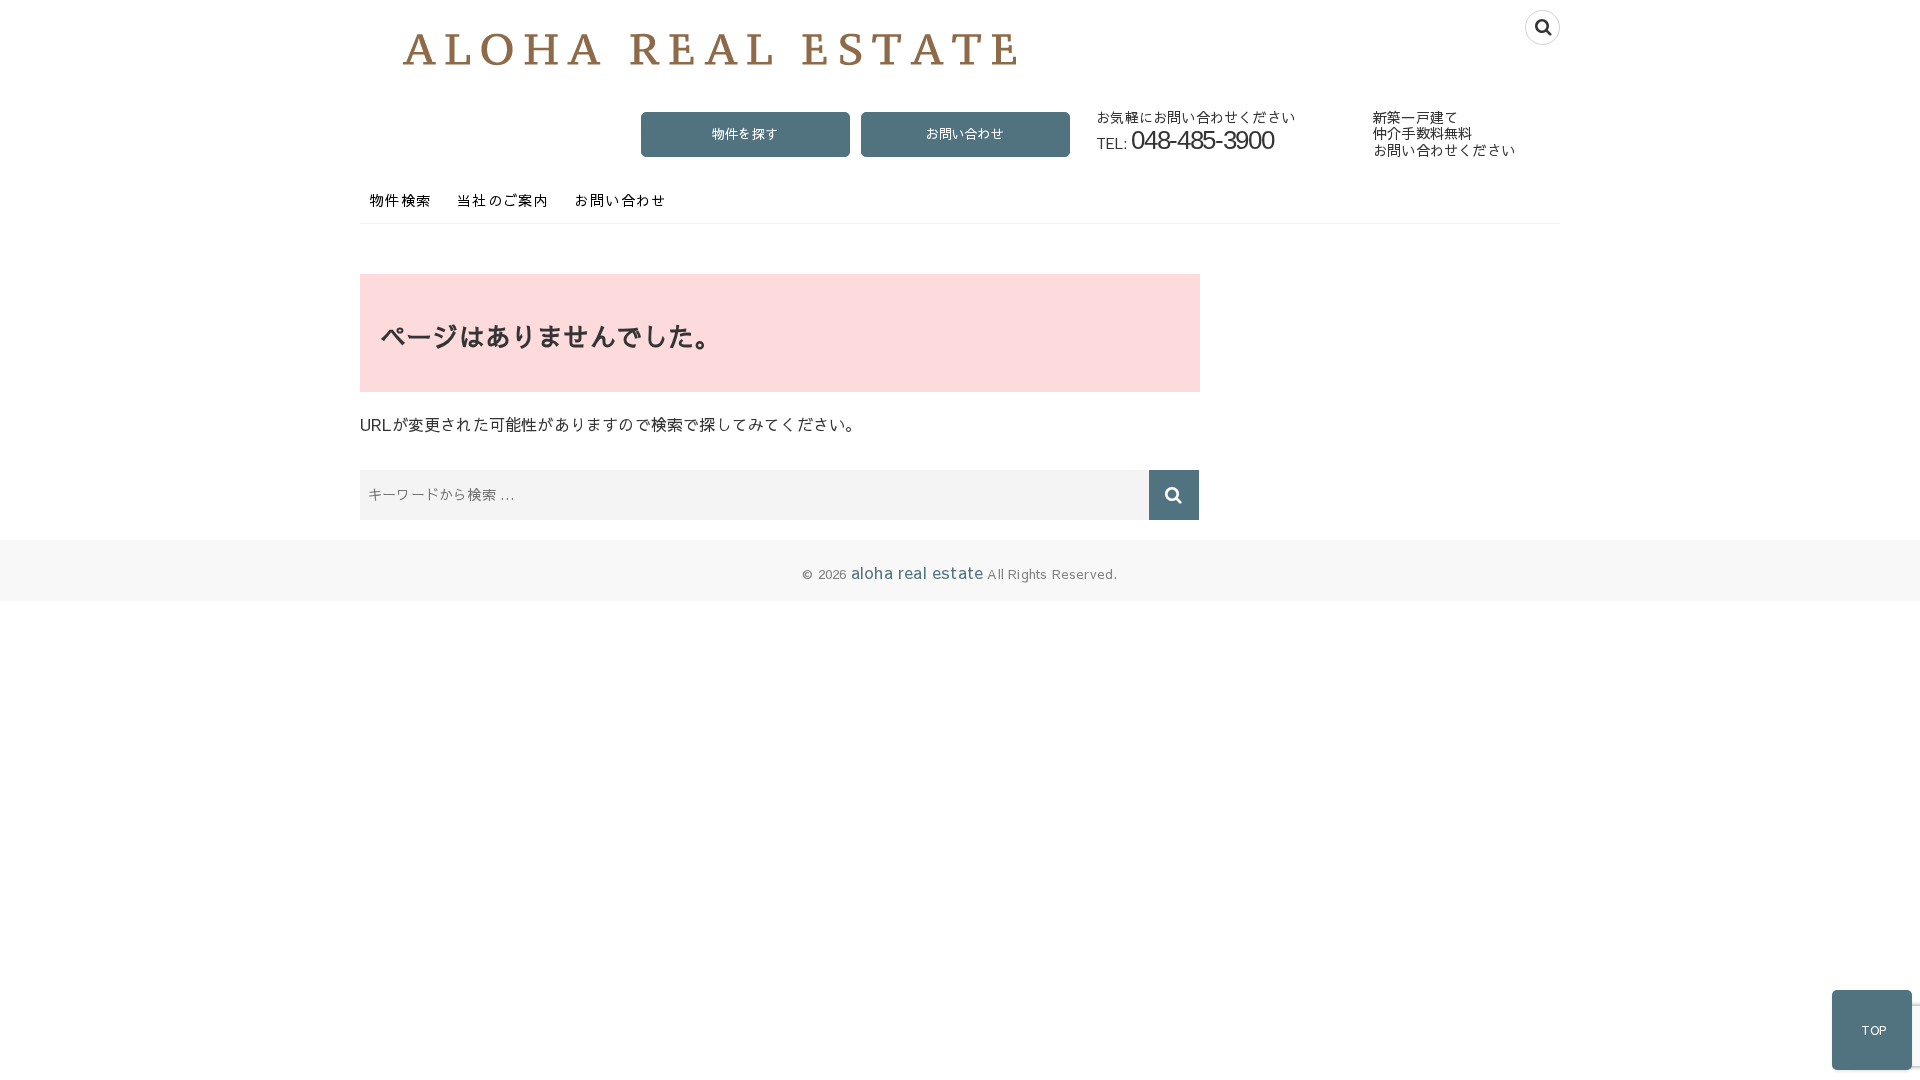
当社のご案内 (503, 200)
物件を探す (745, 134)
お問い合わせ (964, 134)
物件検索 (401, 200)
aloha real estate (917, 572)
